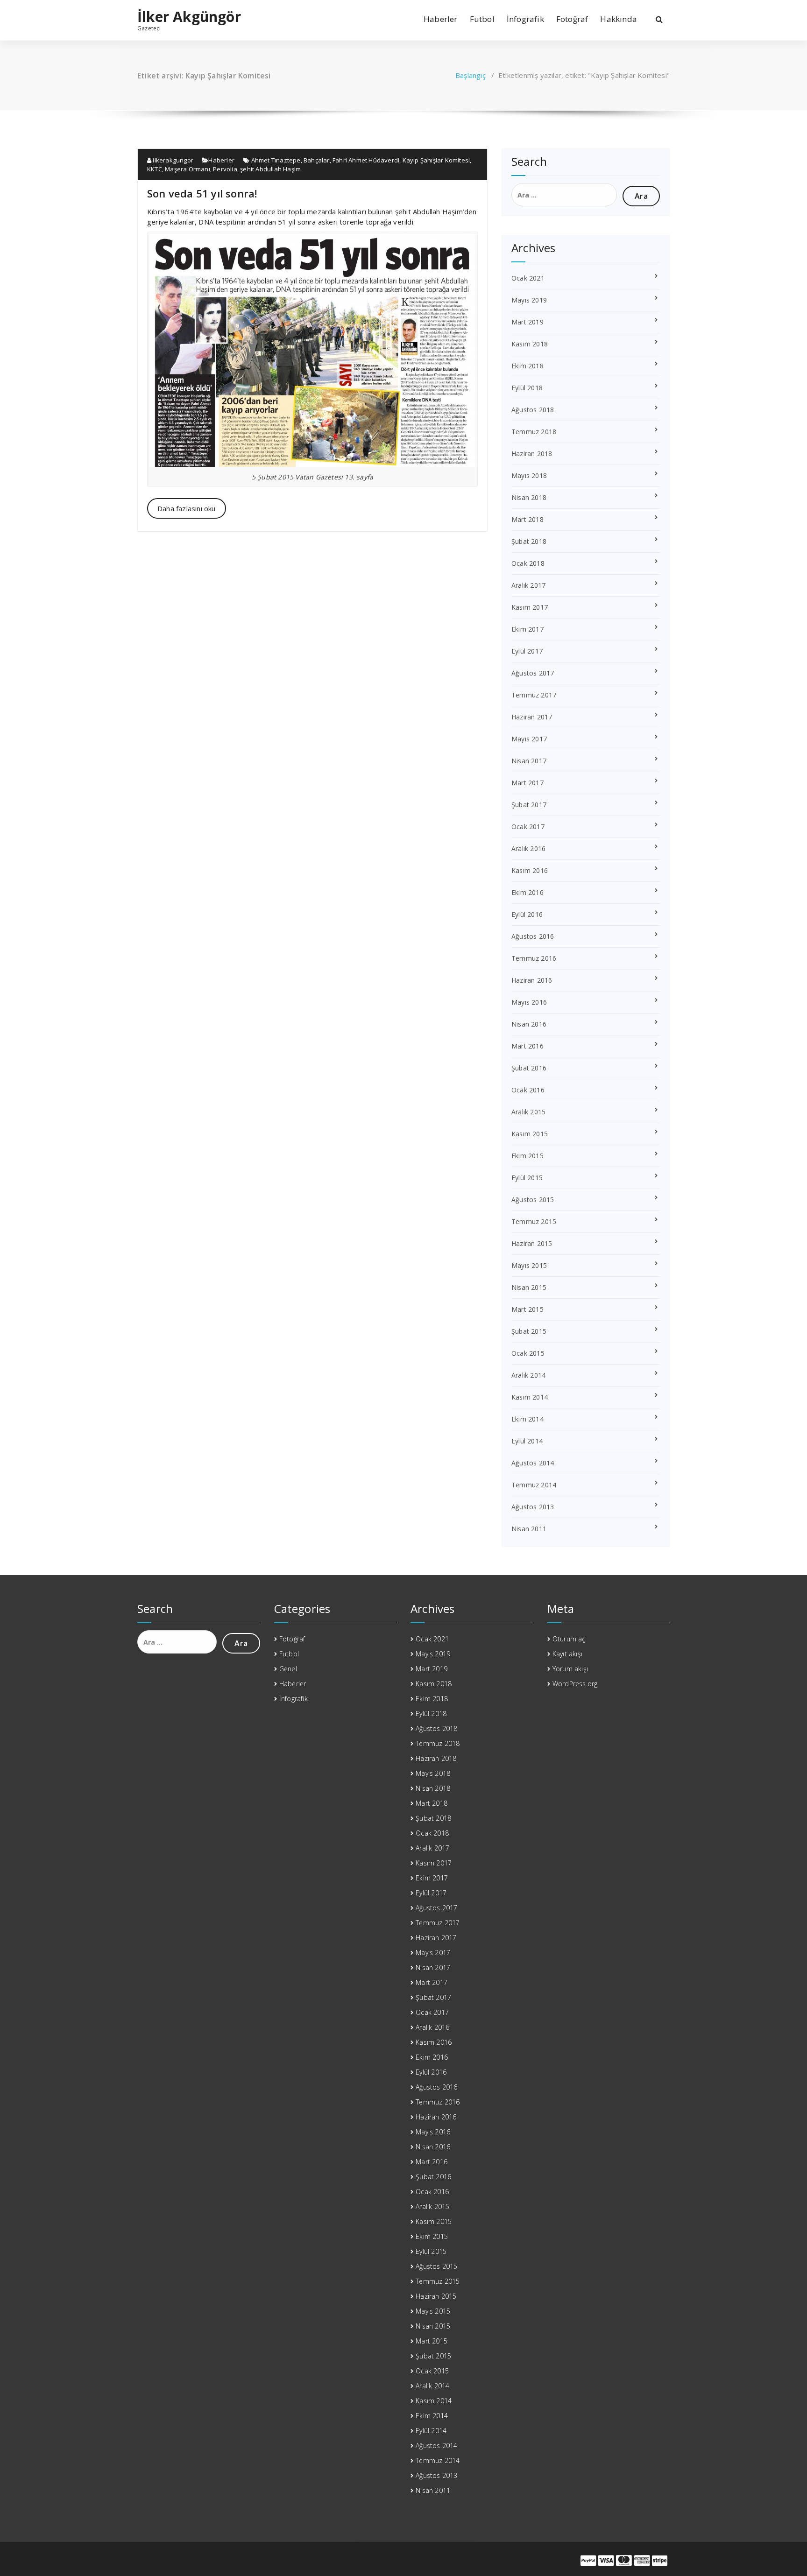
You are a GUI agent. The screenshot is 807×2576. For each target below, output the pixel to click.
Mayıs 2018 (529, 475)
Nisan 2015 (529, 1287)
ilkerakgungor (172, 160)
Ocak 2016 (528, 1090)
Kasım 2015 (530, 1134)
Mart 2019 (527, 322)
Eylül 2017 (527, 651)
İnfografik (525, 19)
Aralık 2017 (528, 585)
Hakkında (619, 19)
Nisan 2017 (529, 761)
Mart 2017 (527, 783)
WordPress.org (575, 1684)
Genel (288, 1669)
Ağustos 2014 (533, 1463)
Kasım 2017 (530, 607)
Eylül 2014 (527, 1441)
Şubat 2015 (529, 1331)
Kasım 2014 (530, 1397)
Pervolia (225, 169)
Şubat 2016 (529, 1068)
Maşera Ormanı (188, 169)
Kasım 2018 (530, 344)
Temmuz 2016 (534, 958)
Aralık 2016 (528, 848)
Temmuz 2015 (534, 1221)
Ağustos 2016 (533, 936)
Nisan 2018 (529, 497)
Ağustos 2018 (533, 410)
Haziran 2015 (532, 1243)
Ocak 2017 (528, 827)
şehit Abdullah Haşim (270, 169)
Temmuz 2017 (534, 695)
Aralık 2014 (528, 1375)
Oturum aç (569, 1639)
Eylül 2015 (527, 1178)
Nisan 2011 (529, 1529)
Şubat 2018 (529, 541)
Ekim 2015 (527, 1156)
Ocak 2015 (528, 1353)
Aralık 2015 (528, 1112)
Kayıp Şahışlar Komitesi (436, 160)
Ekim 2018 (527, 366)
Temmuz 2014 (534, 1485)
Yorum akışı (570, 1669)
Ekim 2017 (527, 629)
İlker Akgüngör (189, 17)
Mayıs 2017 (529, 739)
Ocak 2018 (528, 563)
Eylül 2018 (527, 388)
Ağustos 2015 (533, 1200)
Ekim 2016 (527, 892)
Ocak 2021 (528, 278)
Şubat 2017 (529, 805)
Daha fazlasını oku (187, 508)
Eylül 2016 (527, 914)
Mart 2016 (527, 1046)
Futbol (482, 19)
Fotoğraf (572, 19)
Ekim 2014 (527, 1419)
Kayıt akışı (567, 1654)
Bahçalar (317, 160)
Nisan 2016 (529, 1024)
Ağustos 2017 (533, 673)
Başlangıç (471, 75)
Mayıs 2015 (529, 1265)
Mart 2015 (527, 1309)
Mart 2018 (527, 519)
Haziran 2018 (532, 454)
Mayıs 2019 (529, 300)
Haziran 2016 (532, 980)
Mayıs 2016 (529, 1002)
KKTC (155, 169)
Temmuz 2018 (534, 432)
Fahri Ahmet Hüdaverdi (366, 160)
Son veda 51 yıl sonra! (202, 193)
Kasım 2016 (530, 870)
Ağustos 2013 (533, 1507)
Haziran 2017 (532, 717)
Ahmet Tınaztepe (276, 160)
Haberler (441, 19)
